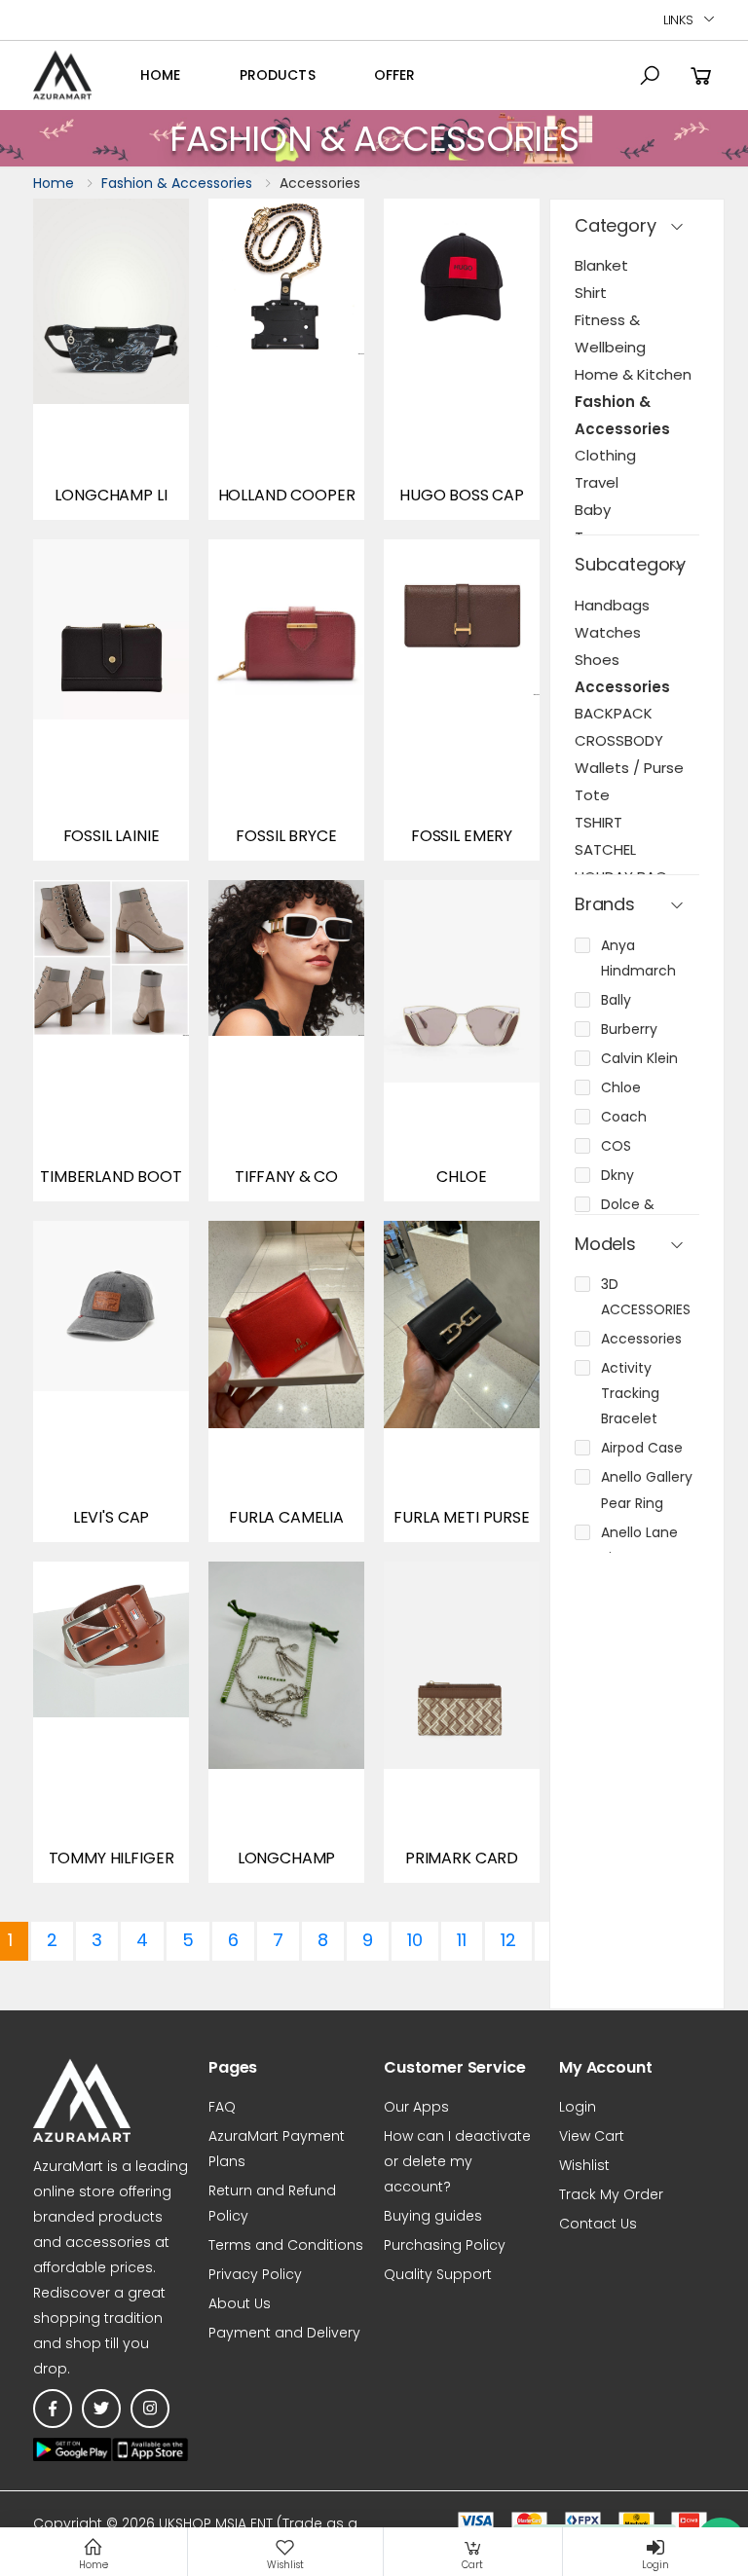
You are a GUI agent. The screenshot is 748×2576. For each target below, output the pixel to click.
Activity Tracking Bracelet (630, 1393)
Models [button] (605, 1245)
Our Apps (416, 2107)
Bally (616, 1000)
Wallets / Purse (629, 768)
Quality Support (438, 2274)
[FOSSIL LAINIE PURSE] (111, 700)
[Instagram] (150, 2409)
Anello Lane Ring (639, 1545)
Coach (624, 1117)
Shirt (591, 293)
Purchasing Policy (445, 2245)
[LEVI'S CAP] (111, 1381)
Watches (608, 632)
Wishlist (584, 2165)
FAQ (222, 2107)
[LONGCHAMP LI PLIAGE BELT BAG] (111, 359)
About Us (240, 2303)
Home (161, 75)
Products (278, 75)
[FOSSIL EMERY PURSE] (462, 700)
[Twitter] (101, 2409)
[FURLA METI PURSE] (462, 1381)
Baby (593, 510)
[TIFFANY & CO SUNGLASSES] (286, 1041)
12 (508, 1940)
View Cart (592, 2136)
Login (578, 2107)
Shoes (597, 660)
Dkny (617, 1175)
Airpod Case (642, 1448)
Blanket (601, 265)
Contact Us (598, 2224)
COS (616, 1146)
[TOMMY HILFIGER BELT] (111, 1722)
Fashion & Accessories (177, 183)
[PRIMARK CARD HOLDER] (462, 1722)
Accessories (622, 687)
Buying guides (433, 2216)
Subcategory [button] (630, 565)
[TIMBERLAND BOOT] (111, 1041)
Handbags (612, 605)
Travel (597, 482)
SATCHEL (605, 849)
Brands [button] (605, 905)
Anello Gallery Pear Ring (647, 1490)
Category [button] (616, 226)
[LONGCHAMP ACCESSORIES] (286, 1722)
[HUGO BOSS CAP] (462, 359)
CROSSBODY (619, 740)
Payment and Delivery (284, 2333)
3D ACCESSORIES (646, 1297)
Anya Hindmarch (638, 958)
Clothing (605, 455)
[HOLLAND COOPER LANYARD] (286, 359)
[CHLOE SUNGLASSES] (462, 1041)
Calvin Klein (639, 1058)
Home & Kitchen (633, 374)
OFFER (395, 75)
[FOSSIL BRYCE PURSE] (286, 700)
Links (678, 20)
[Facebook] (53, 2409)
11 (462, 1940)
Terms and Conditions (286, 2245)
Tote (592, 795)
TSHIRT (598, 822)
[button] (650, 76)
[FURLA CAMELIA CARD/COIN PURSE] (286, 1381)
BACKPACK (614, 713)
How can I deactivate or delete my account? (457, 2161)
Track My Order (611, 2194)
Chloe (621, 1087)
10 (415, 1940)
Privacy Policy (255, 2274)
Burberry (629, 1029)
